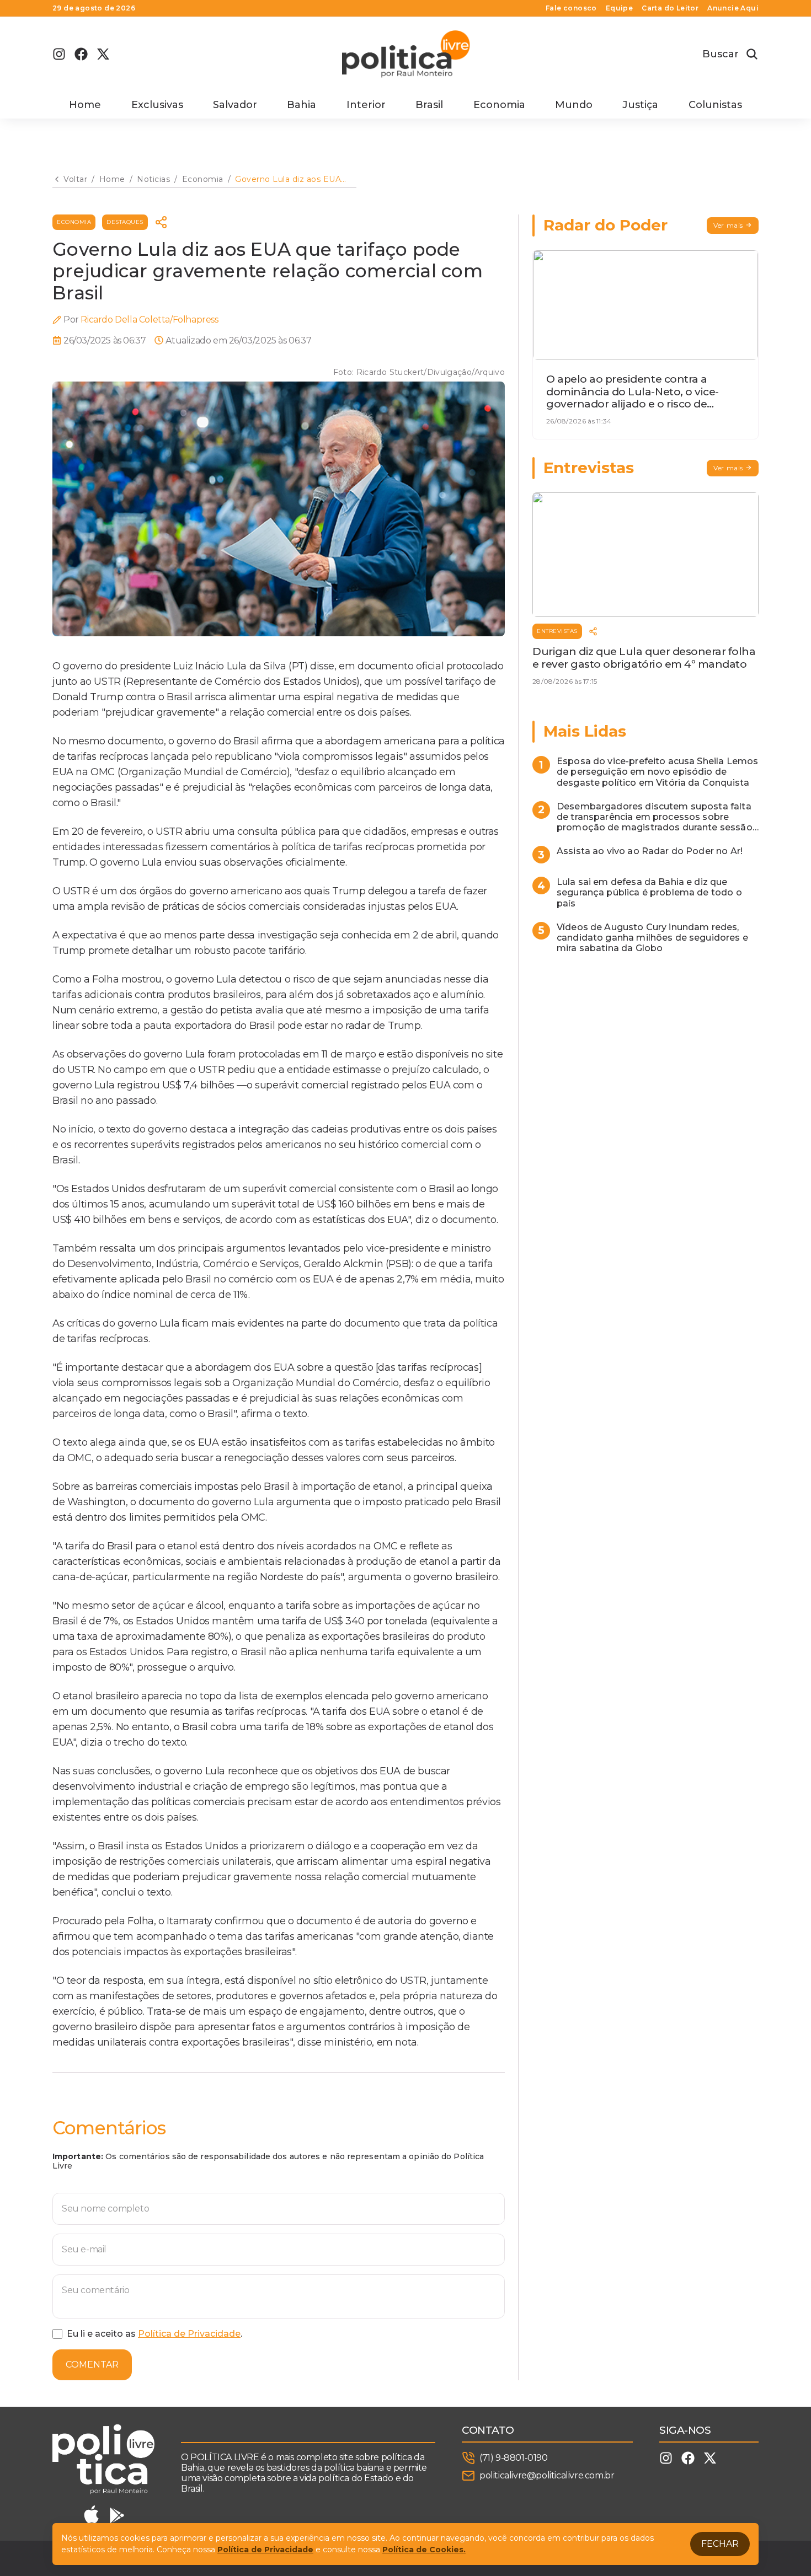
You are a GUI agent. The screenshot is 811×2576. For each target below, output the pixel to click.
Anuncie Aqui (733, 8)
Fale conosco (571, 8)
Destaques (125, 222)
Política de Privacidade (189, 2334)
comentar (92, 2365)
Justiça (640, 105)
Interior (366, 105)
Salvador (235, 105)
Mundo (574, 105)
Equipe (619, 8)
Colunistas (715, 105)
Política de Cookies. (424, 2550)
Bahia (302, 105)
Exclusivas (157, 105)
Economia (499, 105)
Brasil (429, 105)
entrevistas (557, 631)
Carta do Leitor (670, 8)
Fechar (720, 2544)
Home (85, 105)
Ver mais (728, 225)
